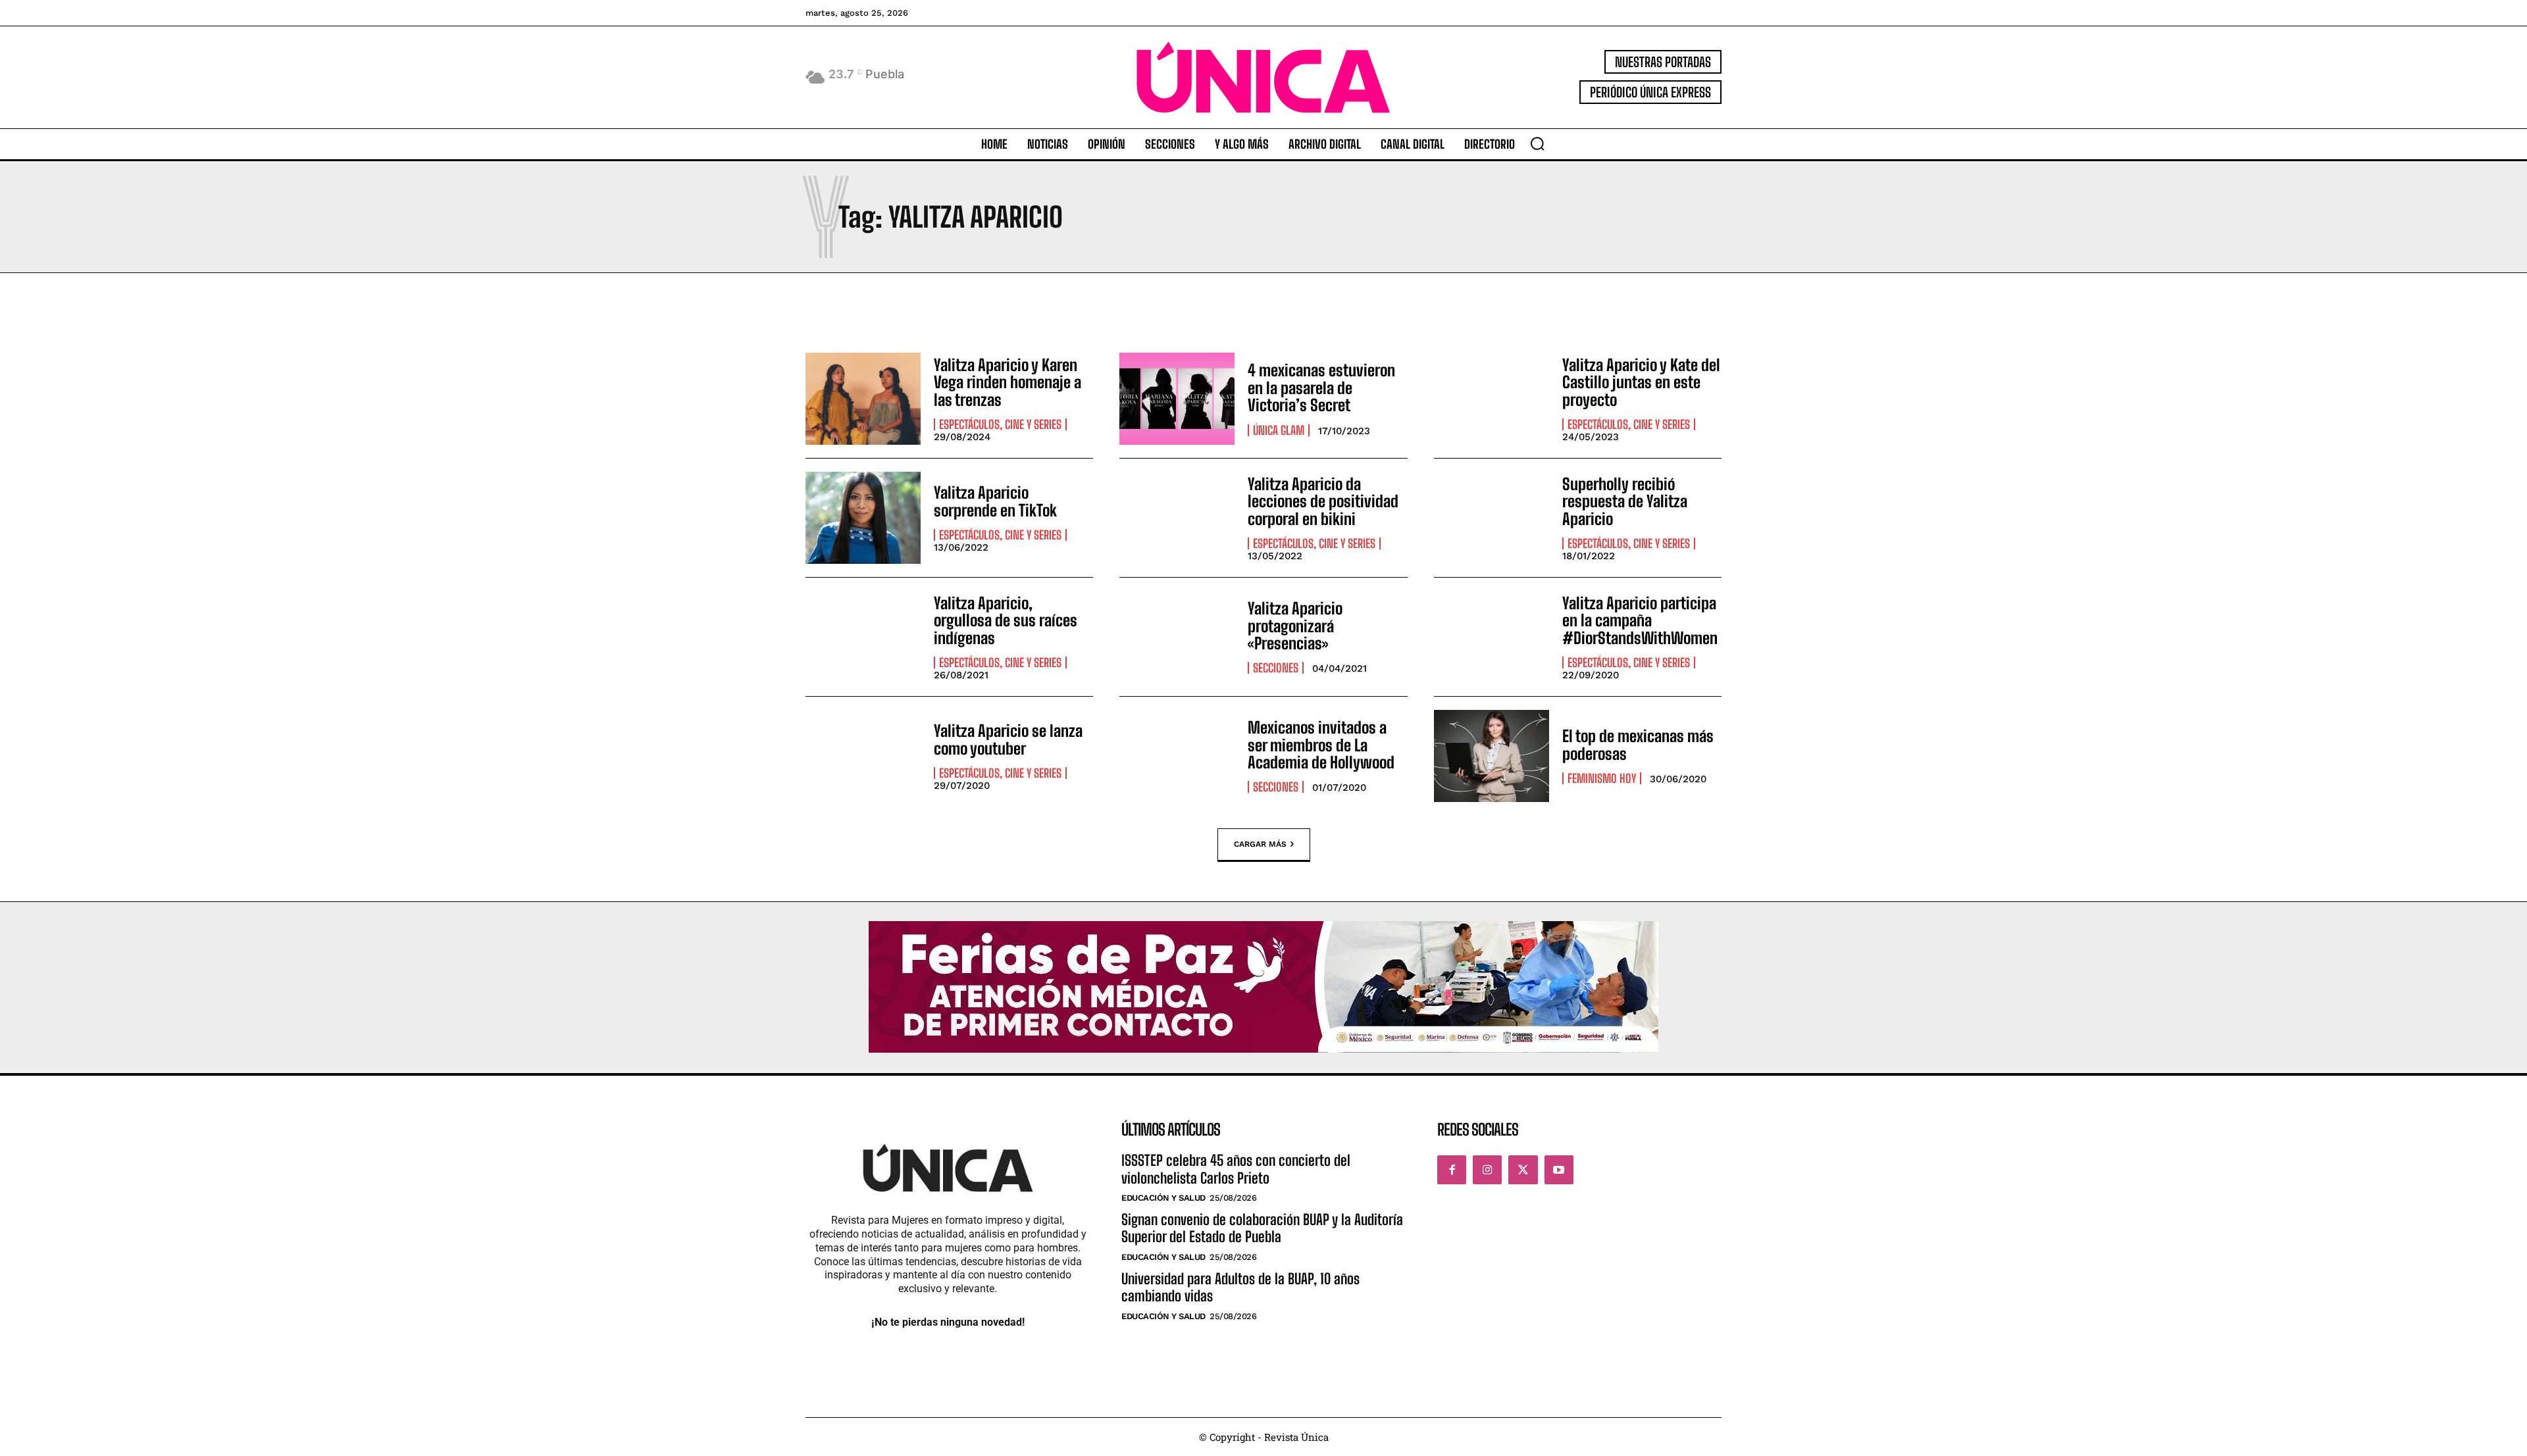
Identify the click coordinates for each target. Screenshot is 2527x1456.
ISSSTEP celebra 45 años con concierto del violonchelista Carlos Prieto (1236, 1169)
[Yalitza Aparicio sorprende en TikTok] (863, 518)
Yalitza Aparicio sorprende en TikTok (995, 501)
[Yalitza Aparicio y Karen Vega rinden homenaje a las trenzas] (863, 399)
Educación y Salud (1163, 1198)
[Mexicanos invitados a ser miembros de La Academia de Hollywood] (1177, 756)
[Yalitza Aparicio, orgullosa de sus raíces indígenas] (863, 637)
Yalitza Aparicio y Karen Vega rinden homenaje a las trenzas (1008, 382)
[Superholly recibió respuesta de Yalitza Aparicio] (1492, 518)
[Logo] (1263, 77)
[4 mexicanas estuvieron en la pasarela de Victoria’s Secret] (1177, 399)
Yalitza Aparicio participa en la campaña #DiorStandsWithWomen (1640, 620)
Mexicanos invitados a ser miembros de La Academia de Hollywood (1321, 745)
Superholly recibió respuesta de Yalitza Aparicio (1625, 501)
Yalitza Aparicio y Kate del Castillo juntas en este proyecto (1641, 382)
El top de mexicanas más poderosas (1638, 744)
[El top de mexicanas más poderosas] (1492, 756)
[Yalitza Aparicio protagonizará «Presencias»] (1177, 637)
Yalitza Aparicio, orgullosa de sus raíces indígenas (1006, 620)
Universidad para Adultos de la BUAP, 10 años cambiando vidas (1240, 1287)
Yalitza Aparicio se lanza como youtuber (1008, 739)
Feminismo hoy (1602, 778)
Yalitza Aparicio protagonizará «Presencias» (1295, 626)
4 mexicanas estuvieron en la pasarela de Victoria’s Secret (1321, 388)
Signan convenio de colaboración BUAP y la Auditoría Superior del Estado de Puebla (1262, 1228)
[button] (1537, 143)
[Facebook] (1452, 1170)
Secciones (1276, 668)
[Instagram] (1487, 1170)
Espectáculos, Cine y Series (1000, 424)
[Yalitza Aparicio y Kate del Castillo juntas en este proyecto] (1492, 399)
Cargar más (1260, 844)
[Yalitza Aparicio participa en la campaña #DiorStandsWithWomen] (1492, 637)
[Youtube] (1559, 1170)
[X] (1523, 1170)
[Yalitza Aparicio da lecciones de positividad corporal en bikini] (1177, 518)
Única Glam (1279, 430)
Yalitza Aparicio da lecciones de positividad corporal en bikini (1323, 501)
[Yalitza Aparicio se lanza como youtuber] (863, 756)
